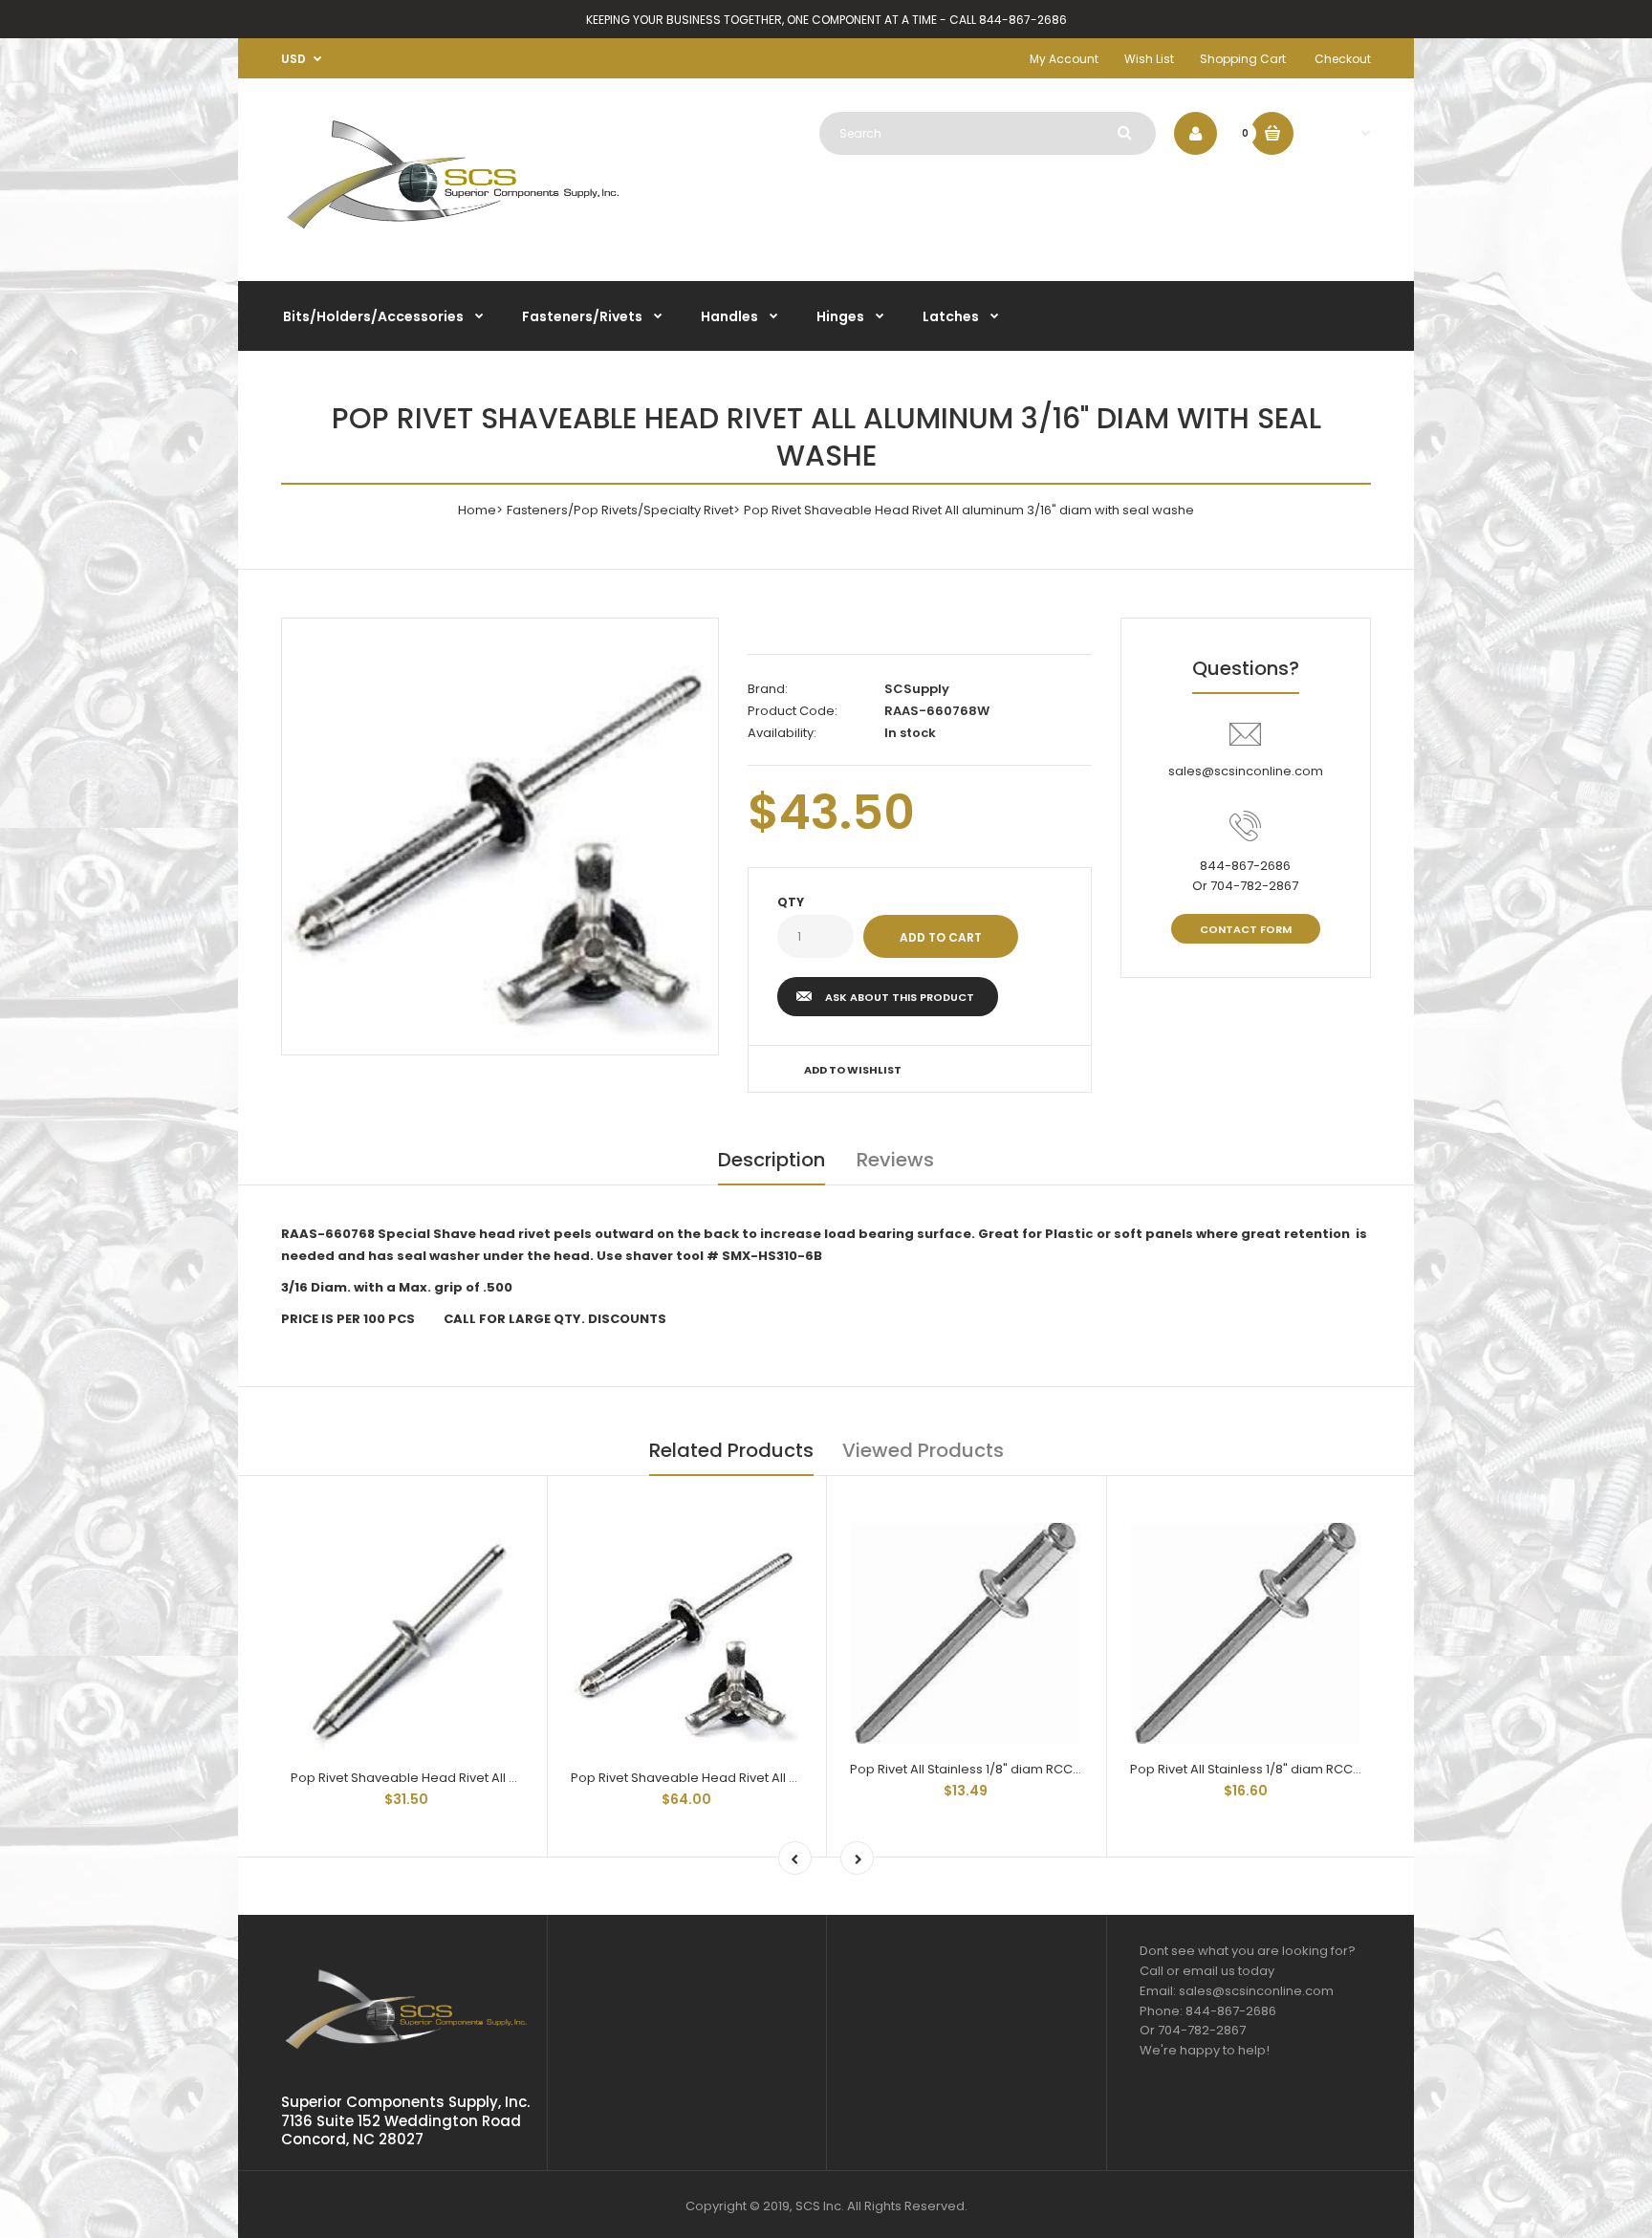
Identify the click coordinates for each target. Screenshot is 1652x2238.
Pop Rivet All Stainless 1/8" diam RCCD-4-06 (1264, 1769)
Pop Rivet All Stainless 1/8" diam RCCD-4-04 (985, 1769)
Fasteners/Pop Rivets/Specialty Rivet (620, 510)
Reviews (895, 1160)
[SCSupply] (453, 237)
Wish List (1149, 59)
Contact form (1246, 929)
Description (772, 1160)
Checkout (1343, 59)
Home (477, 510)
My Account (1064, 59)
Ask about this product (900, 997)
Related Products (731, 1450)
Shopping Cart (1243, 59)
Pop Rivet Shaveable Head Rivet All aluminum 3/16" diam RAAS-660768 (508, 1778)
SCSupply (917, 689)
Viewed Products (923, 1450)
